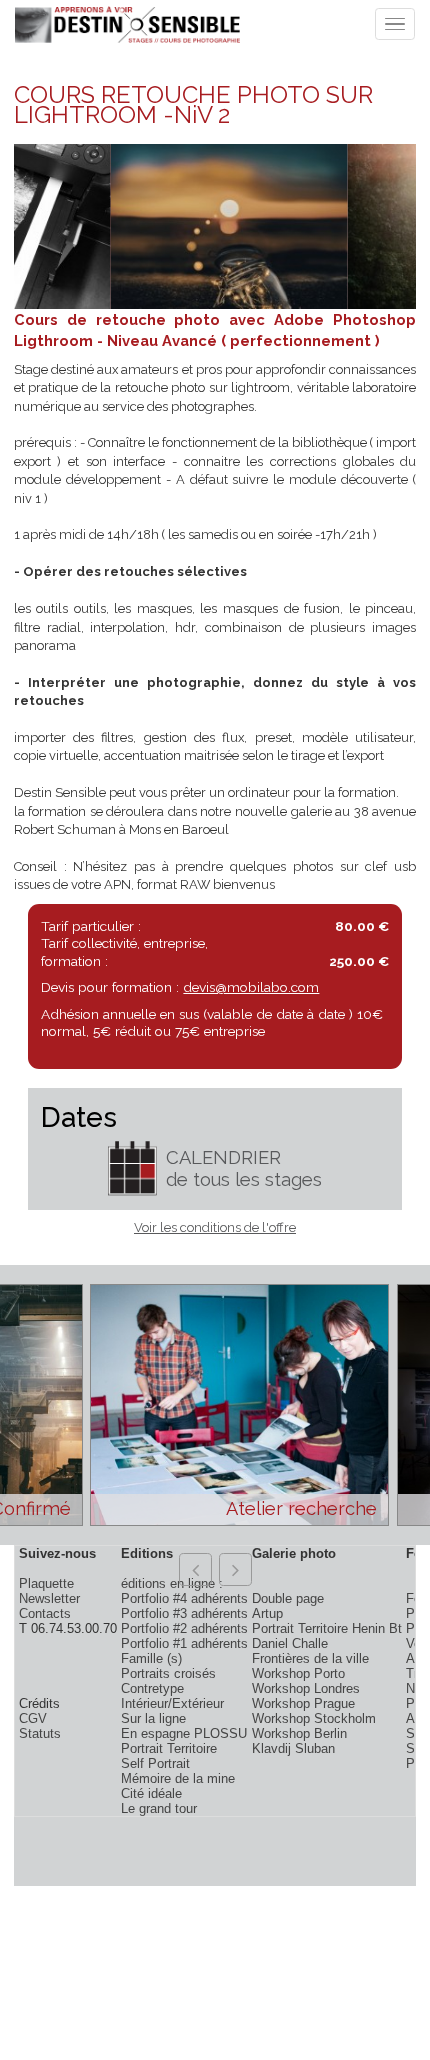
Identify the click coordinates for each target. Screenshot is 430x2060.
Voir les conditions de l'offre (215, 1227)
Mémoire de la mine (178, 1778)
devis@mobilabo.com (251, 987)
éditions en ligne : (172, 1583)
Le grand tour (159, 1808)
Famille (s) (151, 1658)
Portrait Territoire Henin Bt (327, 1628)
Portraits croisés (168, 1673)
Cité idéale (151, 1793)
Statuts (40, 1733)
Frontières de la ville (310, 1658)
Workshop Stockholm (314, 1718)
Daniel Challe (290, 1643)
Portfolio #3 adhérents (184, 1613)
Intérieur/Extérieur (172, 1703)
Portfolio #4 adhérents (184, 1598)
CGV (33, 1718)
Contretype (152, 1688)
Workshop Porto (298, 1673)
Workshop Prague (303, 1703)
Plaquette (46, 1583)
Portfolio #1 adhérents (184, 1643)
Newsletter (49, 1598)
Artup (267, 1613)
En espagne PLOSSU (184, 1733)
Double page (288, 1598)
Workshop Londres (306, 1688)
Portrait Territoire (169, 1748)
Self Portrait (155, 1763)
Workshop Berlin (299, 1733)
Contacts (45, 1613)
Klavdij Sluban (293, 1748)
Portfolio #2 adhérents (184, 1628)
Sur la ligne (153, 1718)
